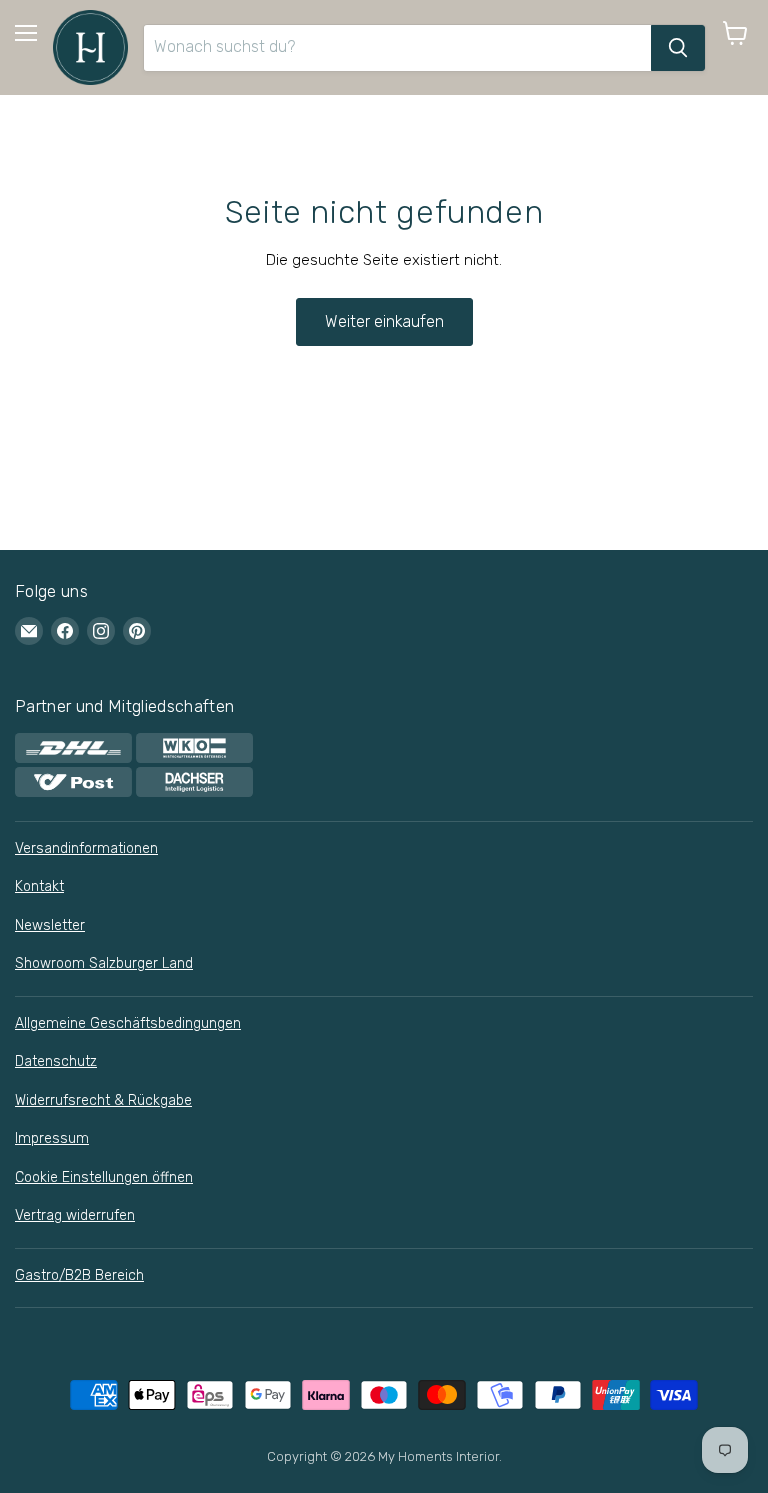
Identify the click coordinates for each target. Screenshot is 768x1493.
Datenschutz (56, 1061)
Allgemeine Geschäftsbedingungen (128, 1023)
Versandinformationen (86, 848)
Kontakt (39, 886)
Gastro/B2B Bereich (79, 1275)
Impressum (52, 1138)
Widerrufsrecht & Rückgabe (103, 1100)
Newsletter (50, 925)
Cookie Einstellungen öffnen (104, 1177)
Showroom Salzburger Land (104, 963)
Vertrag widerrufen (75, 1215)
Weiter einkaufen (384, 321)
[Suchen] (678, 48)
